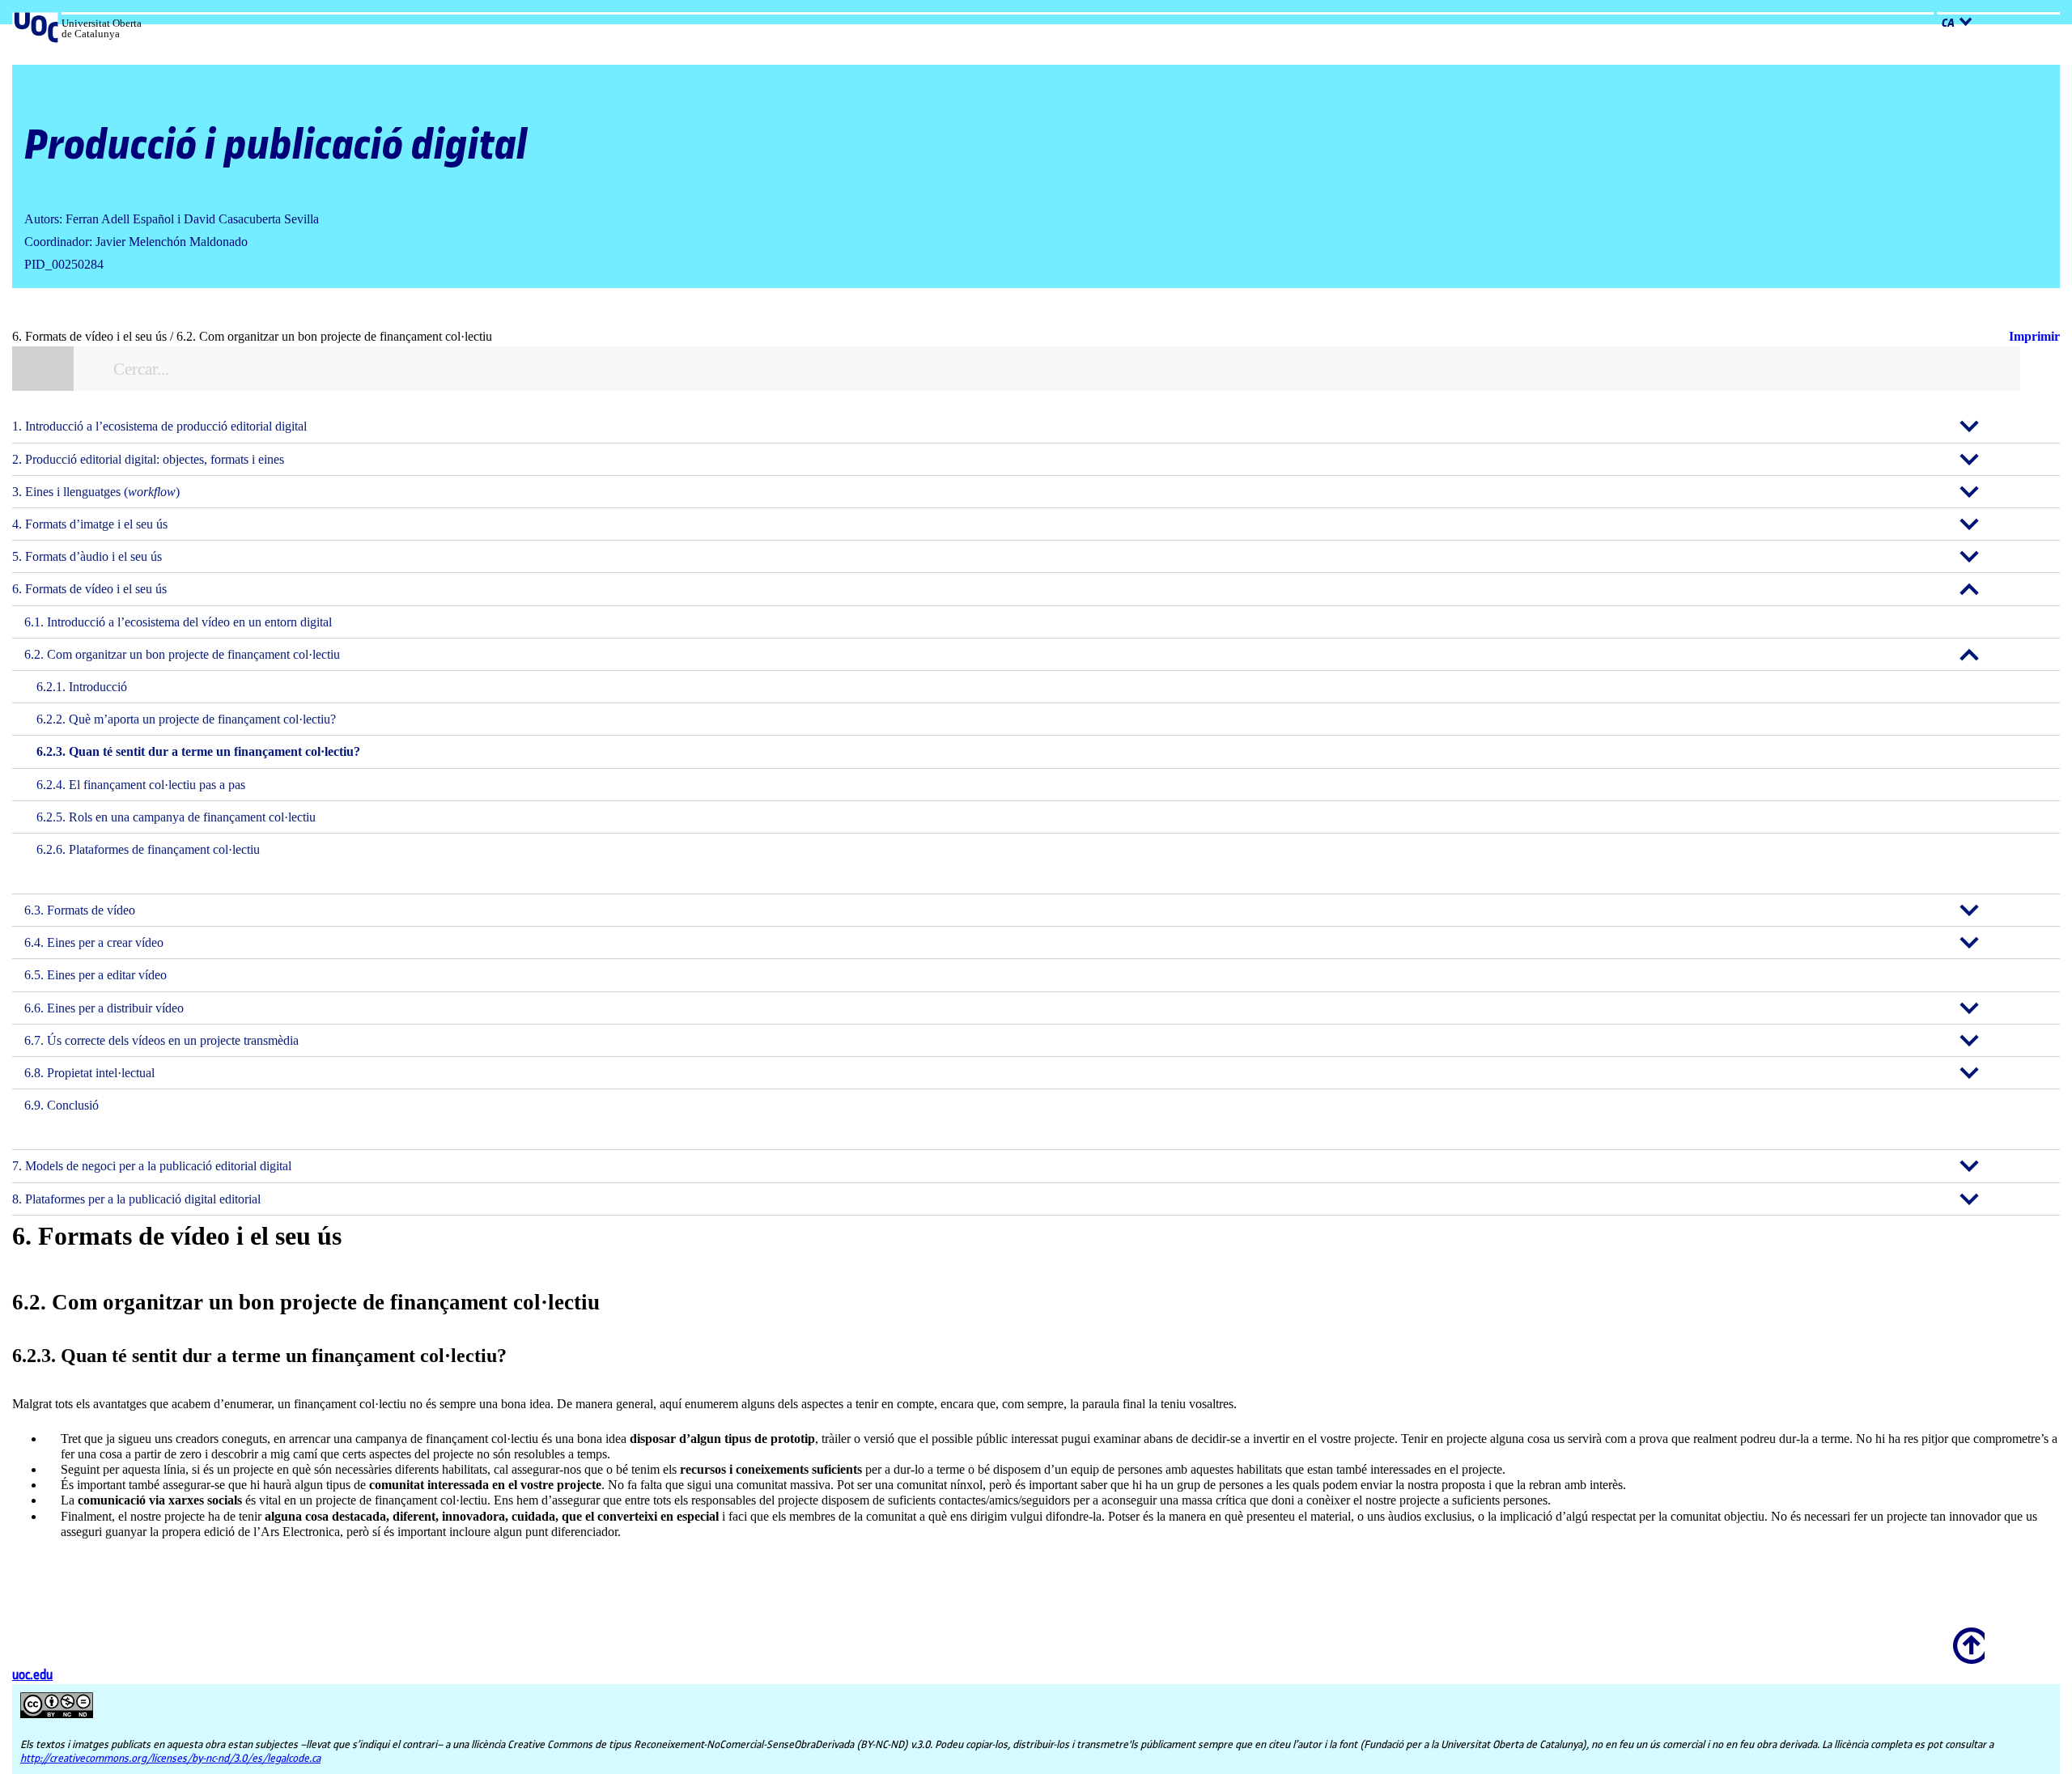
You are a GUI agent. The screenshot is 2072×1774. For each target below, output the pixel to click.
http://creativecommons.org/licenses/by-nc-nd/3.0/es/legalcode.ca (170, 1759)
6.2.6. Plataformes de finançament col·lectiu (148, 849)
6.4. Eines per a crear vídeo (94, 942)
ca (1948, 23)
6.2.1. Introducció (82, 687)
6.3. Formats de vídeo (80, 910)
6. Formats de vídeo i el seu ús (89, 589)
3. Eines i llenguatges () (96, 492)
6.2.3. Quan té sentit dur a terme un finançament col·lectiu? (198, 751)
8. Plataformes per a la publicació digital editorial (136, 1199)
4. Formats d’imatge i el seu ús (90, 524)
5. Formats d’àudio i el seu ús (87, 556)
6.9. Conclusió (62, 1105)
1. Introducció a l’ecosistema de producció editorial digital (159, 426)
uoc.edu (32, 1676)
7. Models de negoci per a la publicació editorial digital (152, 1166)
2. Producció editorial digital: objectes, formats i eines (148, 459)
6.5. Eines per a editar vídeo (96, 975)
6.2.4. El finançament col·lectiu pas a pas (141, 785)
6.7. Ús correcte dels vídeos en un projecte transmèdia (161, 1040)
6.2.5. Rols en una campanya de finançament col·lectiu (176, 817)
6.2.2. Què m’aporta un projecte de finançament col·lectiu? (186, 719)
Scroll (1966, 1635)
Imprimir (2034, 336)
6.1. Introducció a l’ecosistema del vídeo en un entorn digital (178, 622)
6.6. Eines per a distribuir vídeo (104, 1008)
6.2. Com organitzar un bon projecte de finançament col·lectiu (182, 654)
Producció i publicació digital (276, 146)
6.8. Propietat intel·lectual (89, 1073)
